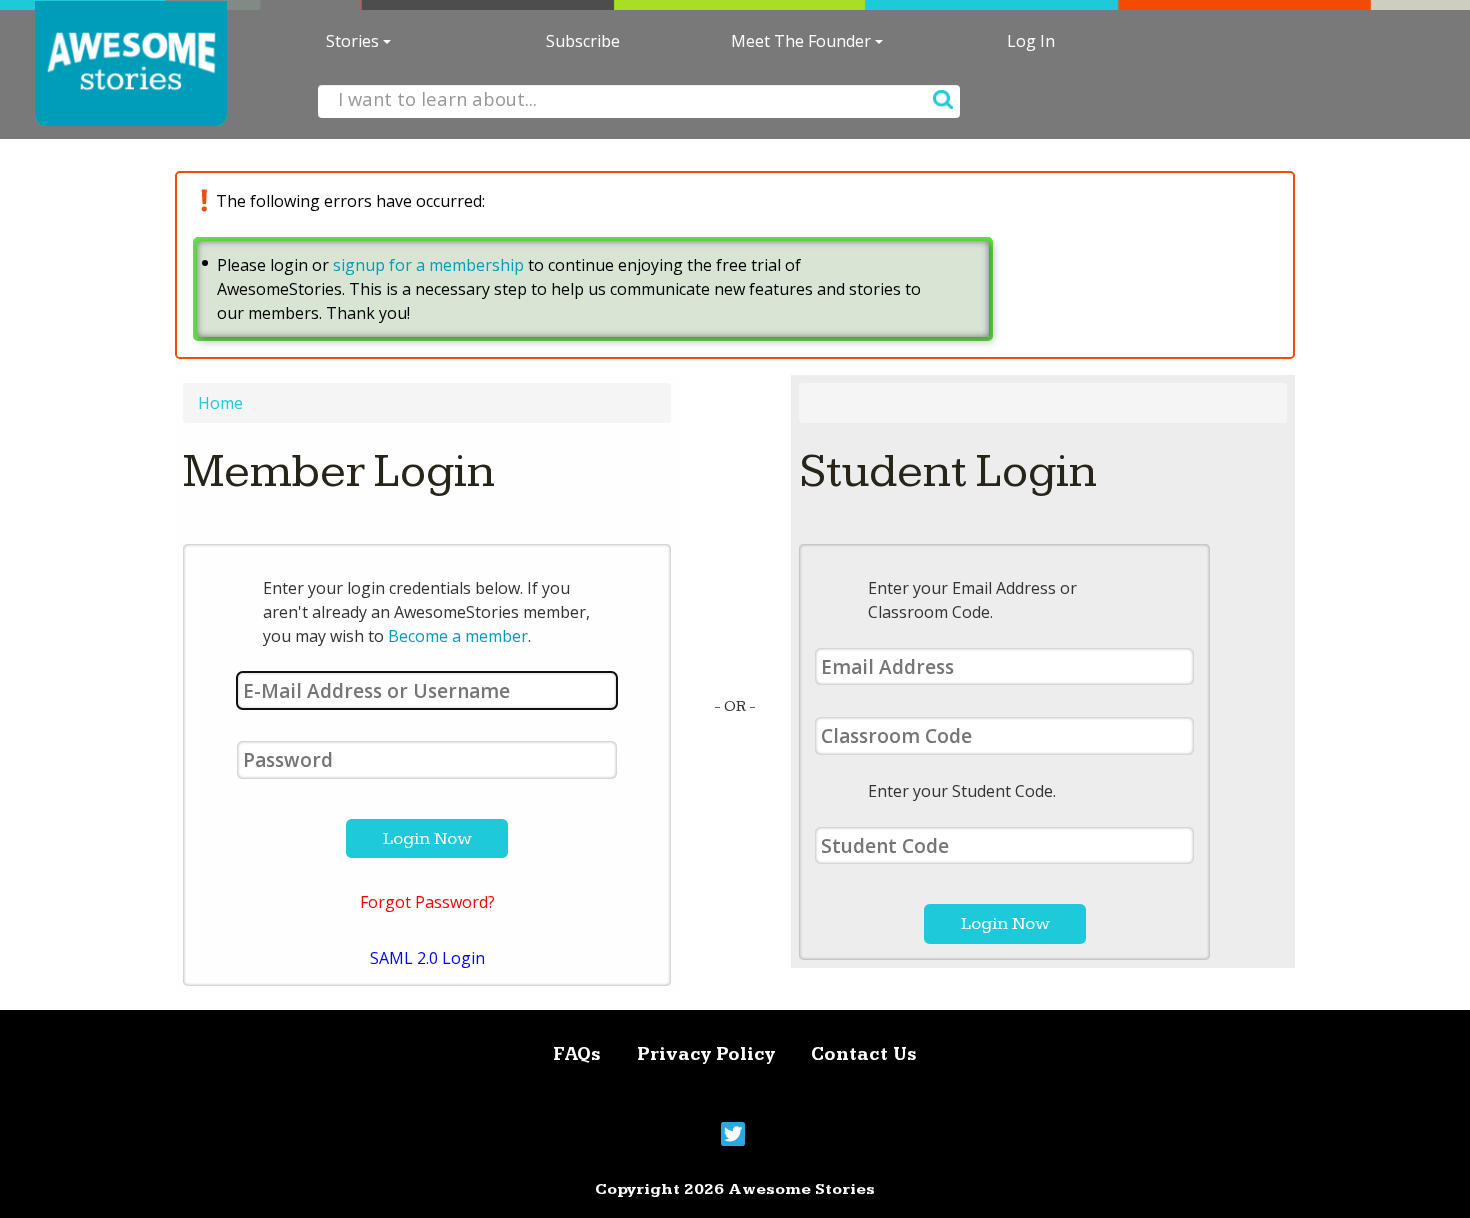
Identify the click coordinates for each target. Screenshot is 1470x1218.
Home (220, 403)
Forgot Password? (427, 902)
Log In (1031, 41)
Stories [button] (354, 41)
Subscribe (583, 41)
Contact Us (864, 1054)
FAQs (577, 1054)
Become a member (458, 636)
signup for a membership (428, 265)
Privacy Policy (706, 1054)
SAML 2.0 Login (427, 958)
